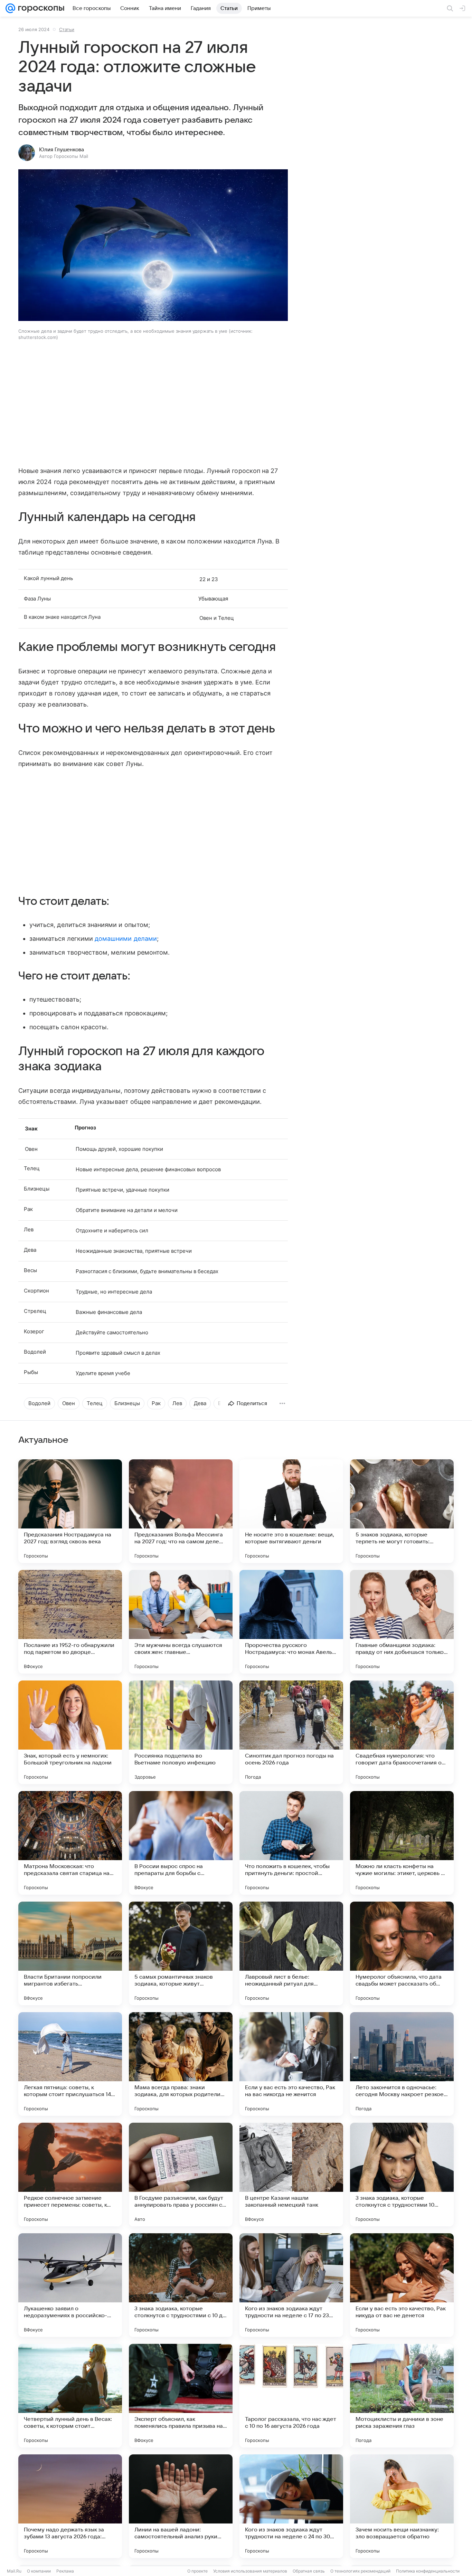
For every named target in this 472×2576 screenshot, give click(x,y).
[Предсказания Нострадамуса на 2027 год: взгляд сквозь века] (70, 1511)
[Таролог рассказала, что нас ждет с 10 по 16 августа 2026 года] (291, 2396)
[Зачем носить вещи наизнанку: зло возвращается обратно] (402, 2506)
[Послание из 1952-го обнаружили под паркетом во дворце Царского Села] (70, 1622)
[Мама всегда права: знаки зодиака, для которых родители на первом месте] (181, 2064)
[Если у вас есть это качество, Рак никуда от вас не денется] (402, 2285)
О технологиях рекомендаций (360, 2571)
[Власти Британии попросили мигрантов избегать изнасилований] (70, 1953)
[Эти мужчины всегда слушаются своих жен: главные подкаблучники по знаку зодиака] (181, 1622)
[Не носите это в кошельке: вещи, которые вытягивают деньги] (291, 1511)
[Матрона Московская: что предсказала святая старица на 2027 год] (70, 1843)
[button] (153, 246)
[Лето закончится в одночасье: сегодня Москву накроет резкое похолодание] (402, 2064)
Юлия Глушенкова (62, 150)
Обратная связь (309, 2571)
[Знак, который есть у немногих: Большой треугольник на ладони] (70, 1732)
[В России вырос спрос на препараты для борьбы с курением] (181, 1843)
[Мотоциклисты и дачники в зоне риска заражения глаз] (402, 2396)
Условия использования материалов (250, 2571)
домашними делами (126, 939)
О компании (39, 2571)
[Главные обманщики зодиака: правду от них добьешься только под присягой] (402, 1622)
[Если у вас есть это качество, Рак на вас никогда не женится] (291, 2064)
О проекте (197, 2571)
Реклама (65, 2571)
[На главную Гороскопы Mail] (40, 8)
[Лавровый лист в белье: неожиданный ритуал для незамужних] (291, 1953)
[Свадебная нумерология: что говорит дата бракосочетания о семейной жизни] (402, 1732)
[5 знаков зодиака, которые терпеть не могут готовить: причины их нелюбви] (402, 1511)
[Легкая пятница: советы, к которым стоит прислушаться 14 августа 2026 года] (70, 2064)
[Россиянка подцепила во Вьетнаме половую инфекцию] (181, 1732)
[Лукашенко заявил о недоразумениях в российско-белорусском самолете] (70, 2285)
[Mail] (10, 8)
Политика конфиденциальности (428, 2571)
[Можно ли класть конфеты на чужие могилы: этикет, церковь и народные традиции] (402, 1843)
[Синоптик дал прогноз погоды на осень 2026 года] (291, 1732)
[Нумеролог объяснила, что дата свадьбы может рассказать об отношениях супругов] (402, 1953)
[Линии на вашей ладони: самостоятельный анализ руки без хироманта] (181, 2506)
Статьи (67, 29)
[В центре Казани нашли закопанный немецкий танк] (291, 2175)
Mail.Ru (14, 2571)
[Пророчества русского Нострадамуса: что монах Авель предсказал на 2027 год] (291, 1622)
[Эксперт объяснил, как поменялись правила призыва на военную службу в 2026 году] (181, 2396)
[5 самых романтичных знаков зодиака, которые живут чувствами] (181, 1953)
